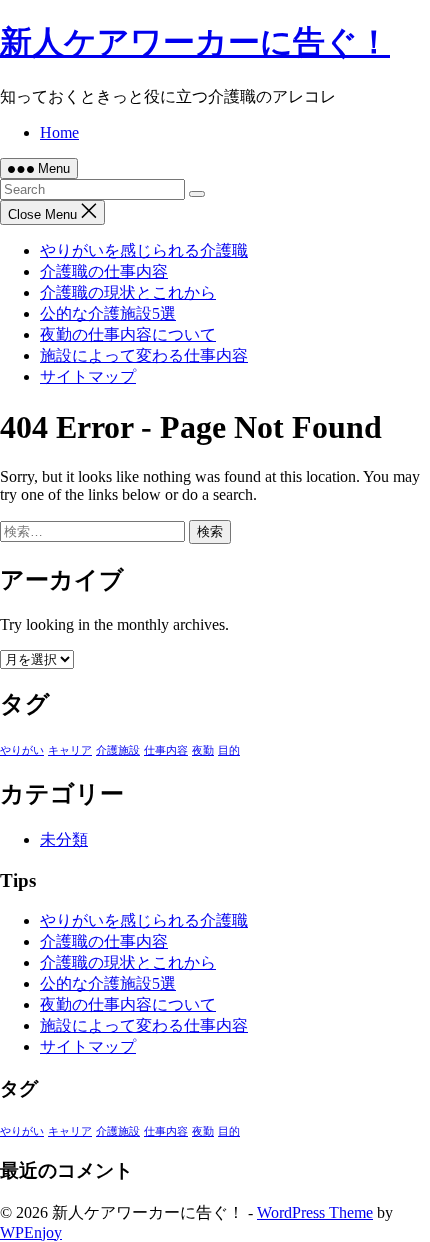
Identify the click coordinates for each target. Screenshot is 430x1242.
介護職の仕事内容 (104, 271)
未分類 (64, 839)
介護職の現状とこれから (128, 292)
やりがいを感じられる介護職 (144, 250)
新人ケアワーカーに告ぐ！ (195, 42)
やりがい (22, 750)
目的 (229, 750)
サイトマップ (88, 376)
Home (59, 132)
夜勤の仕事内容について (128, 334)
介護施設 (118, 750)
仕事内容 (166, 750)
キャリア (70, 750)
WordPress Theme (315, 1212)
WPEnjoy (31, 1232)
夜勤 (203, 750)
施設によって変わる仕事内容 (144, 355)
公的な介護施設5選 (108, 313)
